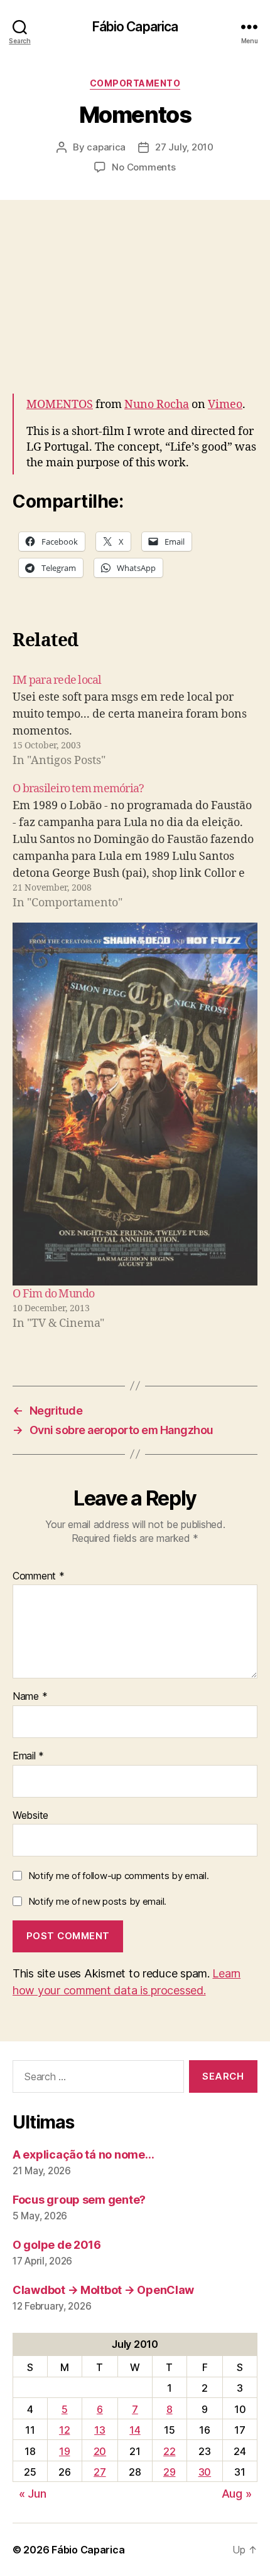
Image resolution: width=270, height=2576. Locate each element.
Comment (39, 1576)
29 (169, 2472)
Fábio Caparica (135, 27)
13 (100, 2430)
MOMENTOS (60, 405)
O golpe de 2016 (57, 2245)
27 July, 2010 (184, 147)
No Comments (143, 167)
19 (64, 2451)
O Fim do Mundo (54, 1294)
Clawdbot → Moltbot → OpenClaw (103, 2290)
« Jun (33, 2494)
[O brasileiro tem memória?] (135, 846)
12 (64, 2430)
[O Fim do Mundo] (135, 1104)
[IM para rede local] (135, 720)
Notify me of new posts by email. (97, 1901)
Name (30, 1697)
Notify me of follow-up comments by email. (119, 1876)
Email (28, 1756)
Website (30, 1816)
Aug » (237, 2494)
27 (100, 2472)
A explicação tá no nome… (84, 2155)
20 (100, 2451)
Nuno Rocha (157, 405)
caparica (106, 147)
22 (169, 2451)
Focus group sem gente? (79, 2200)
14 (135, 2430)
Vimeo (225, 405)
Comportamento (135, 83)
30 (205, 2472)
